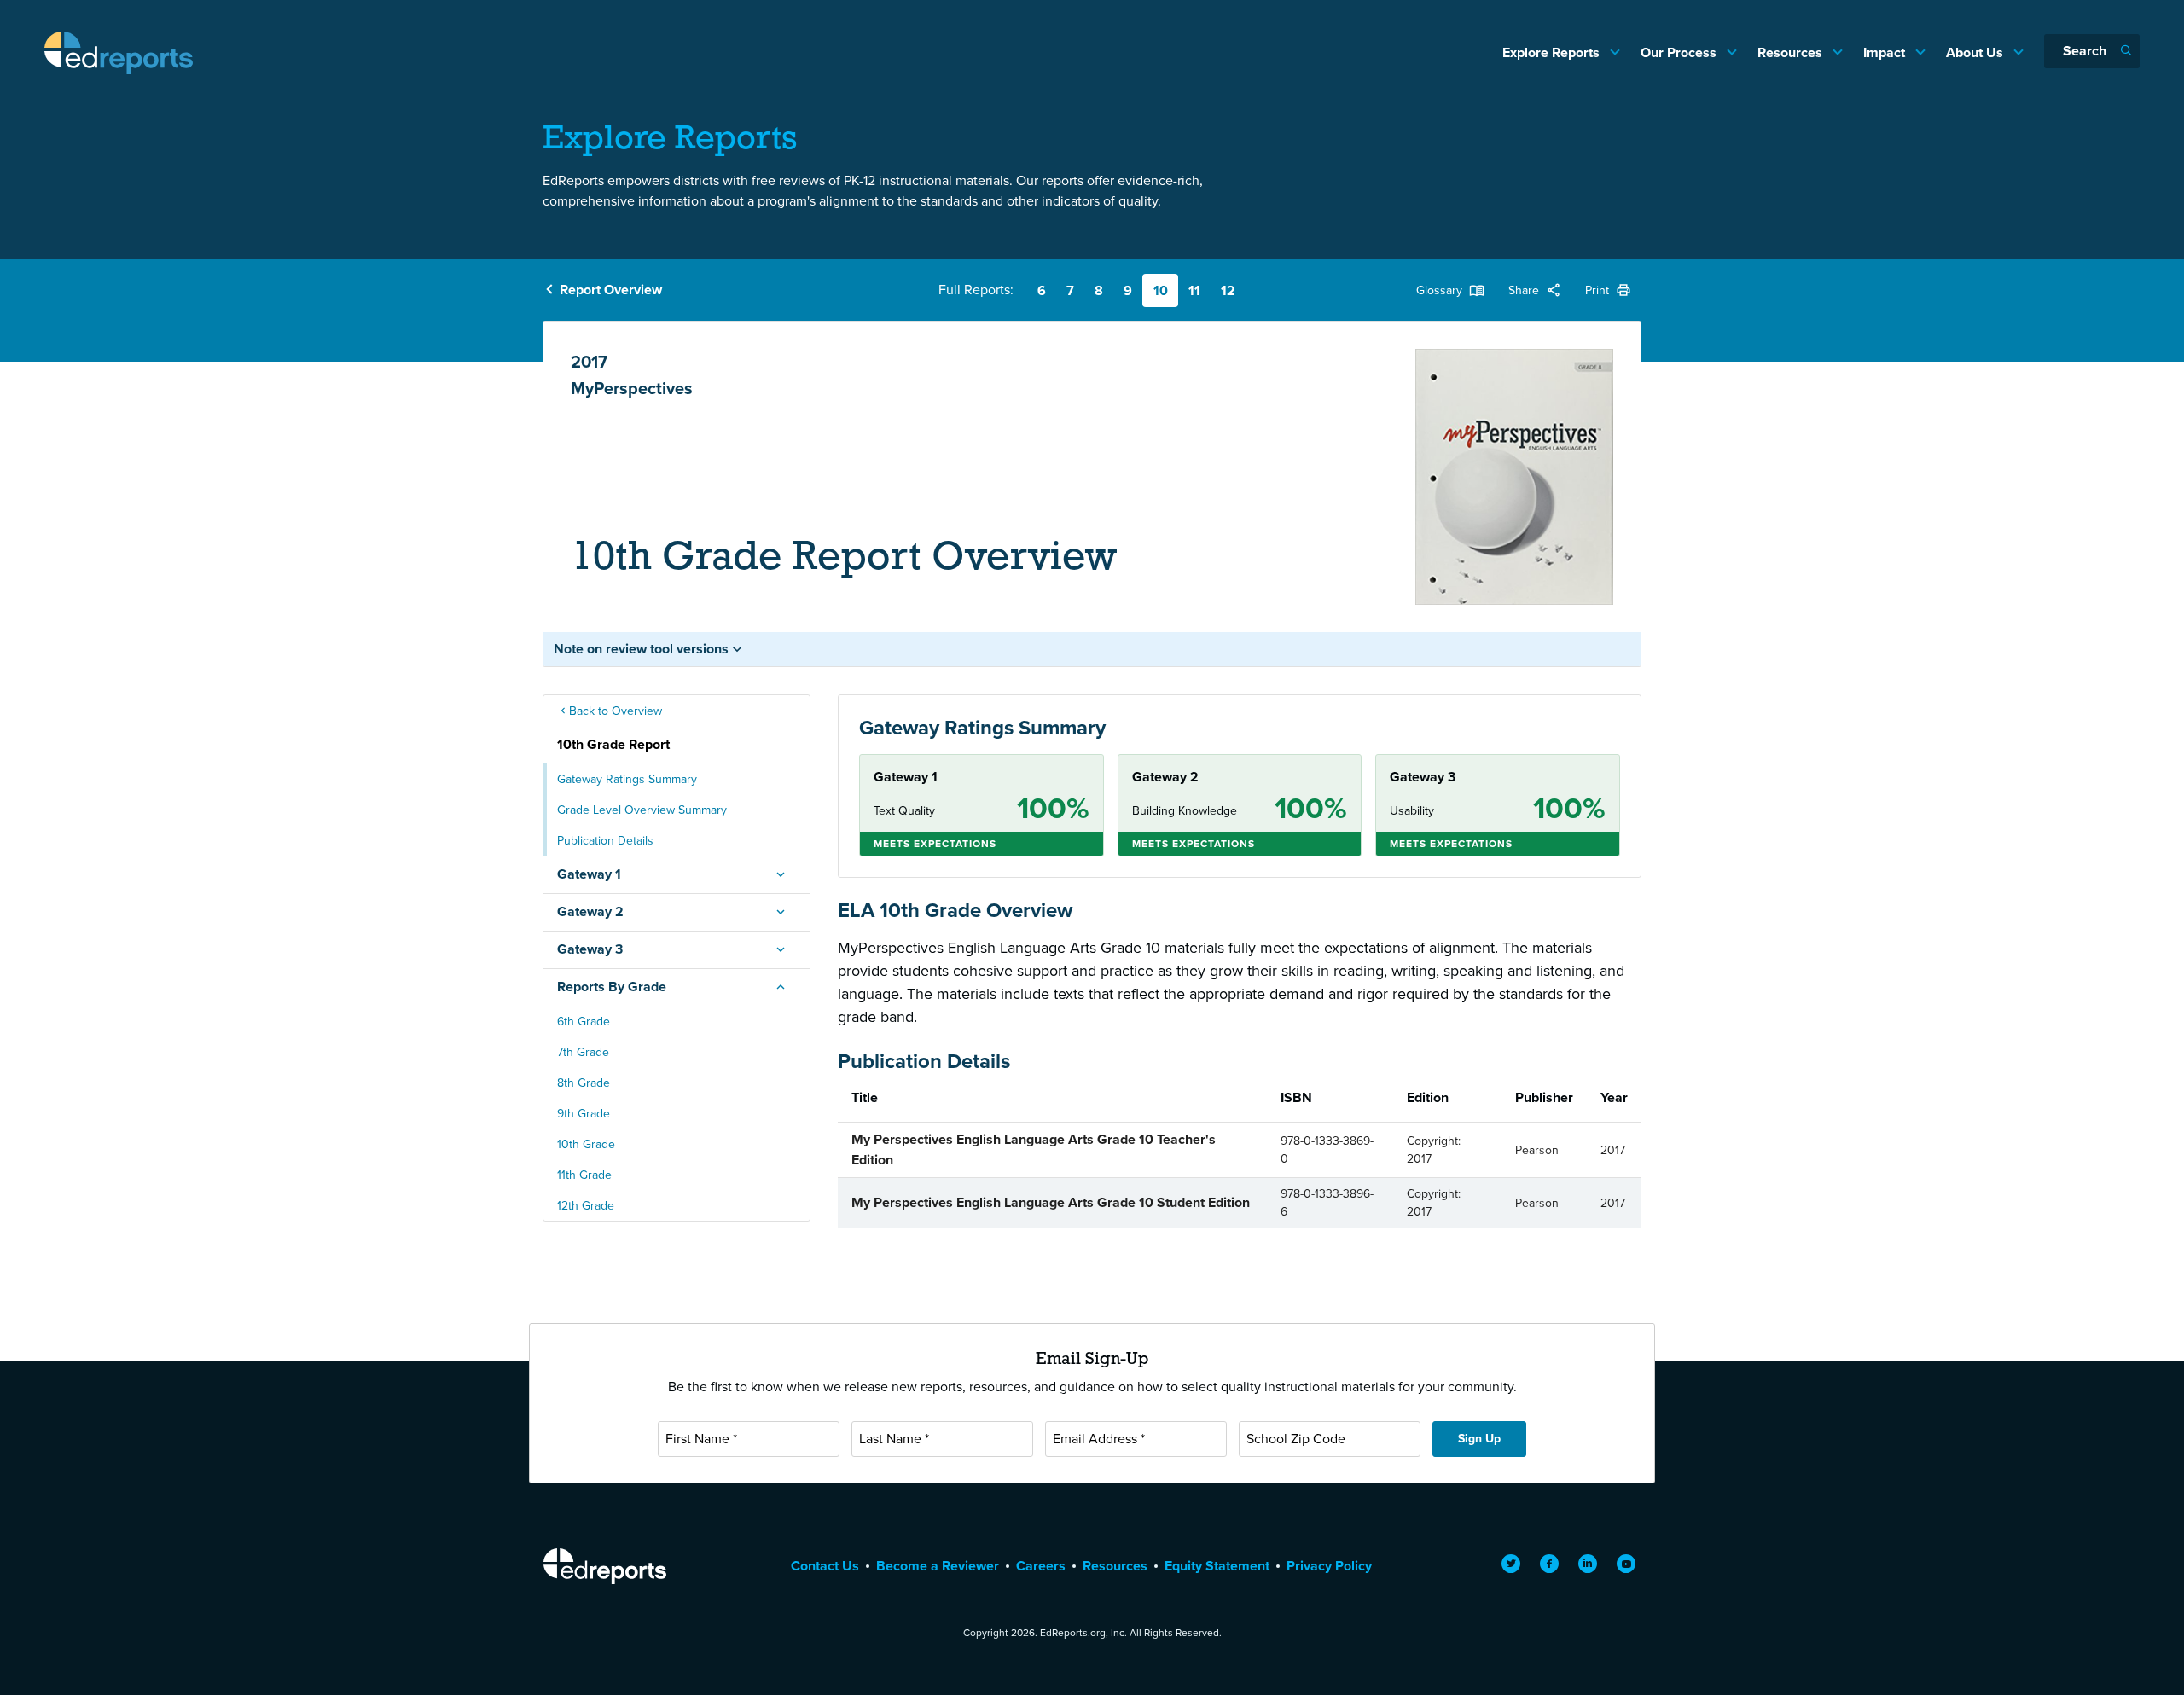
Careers (1041, 1566)
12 (1228, 290)
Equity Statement (1217, 1566)
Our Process (1680, 52)
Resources (1792, 52)
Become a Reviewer (938, 1566)
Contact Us (825, 1566)
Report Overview (611, 290)
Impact (1886, 52)
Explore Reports (1553, 52)
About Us (1976, 52)
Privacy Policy (1329, 1566)
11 (1194, 290)
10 (1161, 290)
